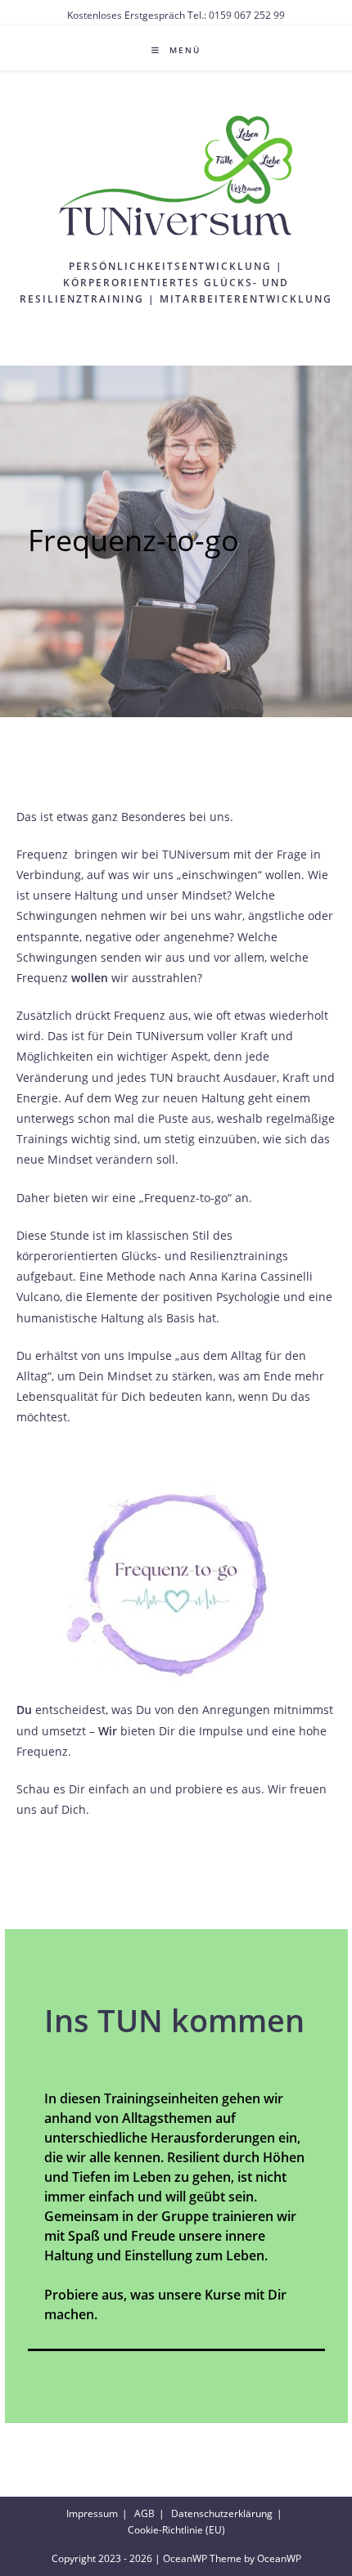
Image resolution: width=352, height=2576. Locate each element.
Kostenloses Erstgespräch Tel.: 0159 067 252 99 (176, 15)
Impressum (92, 2513)
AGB (144, 2513)
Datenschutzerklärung (222, 2513)
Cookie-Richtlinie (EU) (176, 2530)
